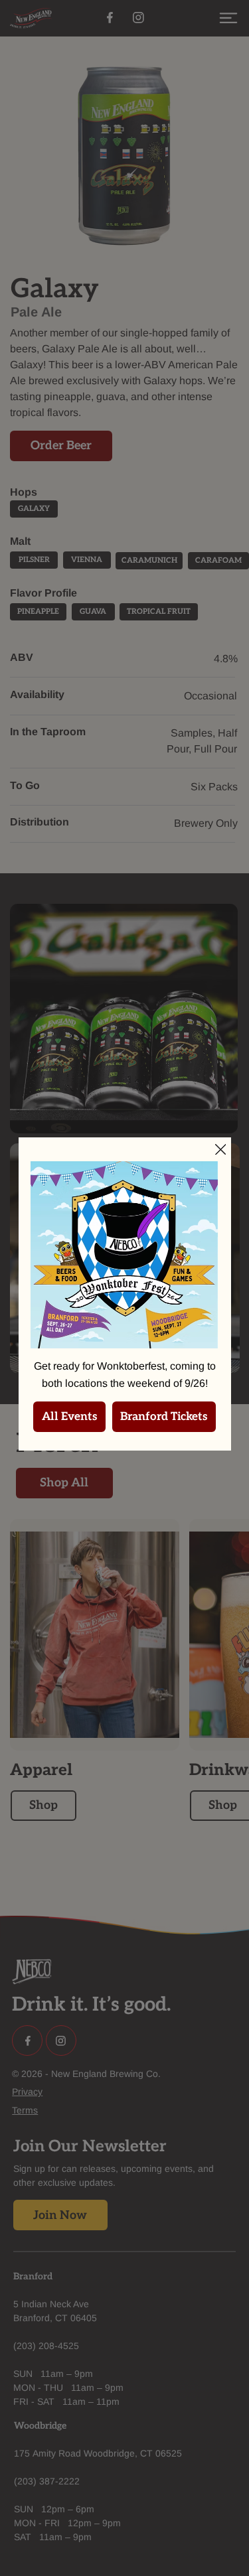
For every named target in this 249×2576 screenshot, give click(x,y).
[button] (221, 1150)
